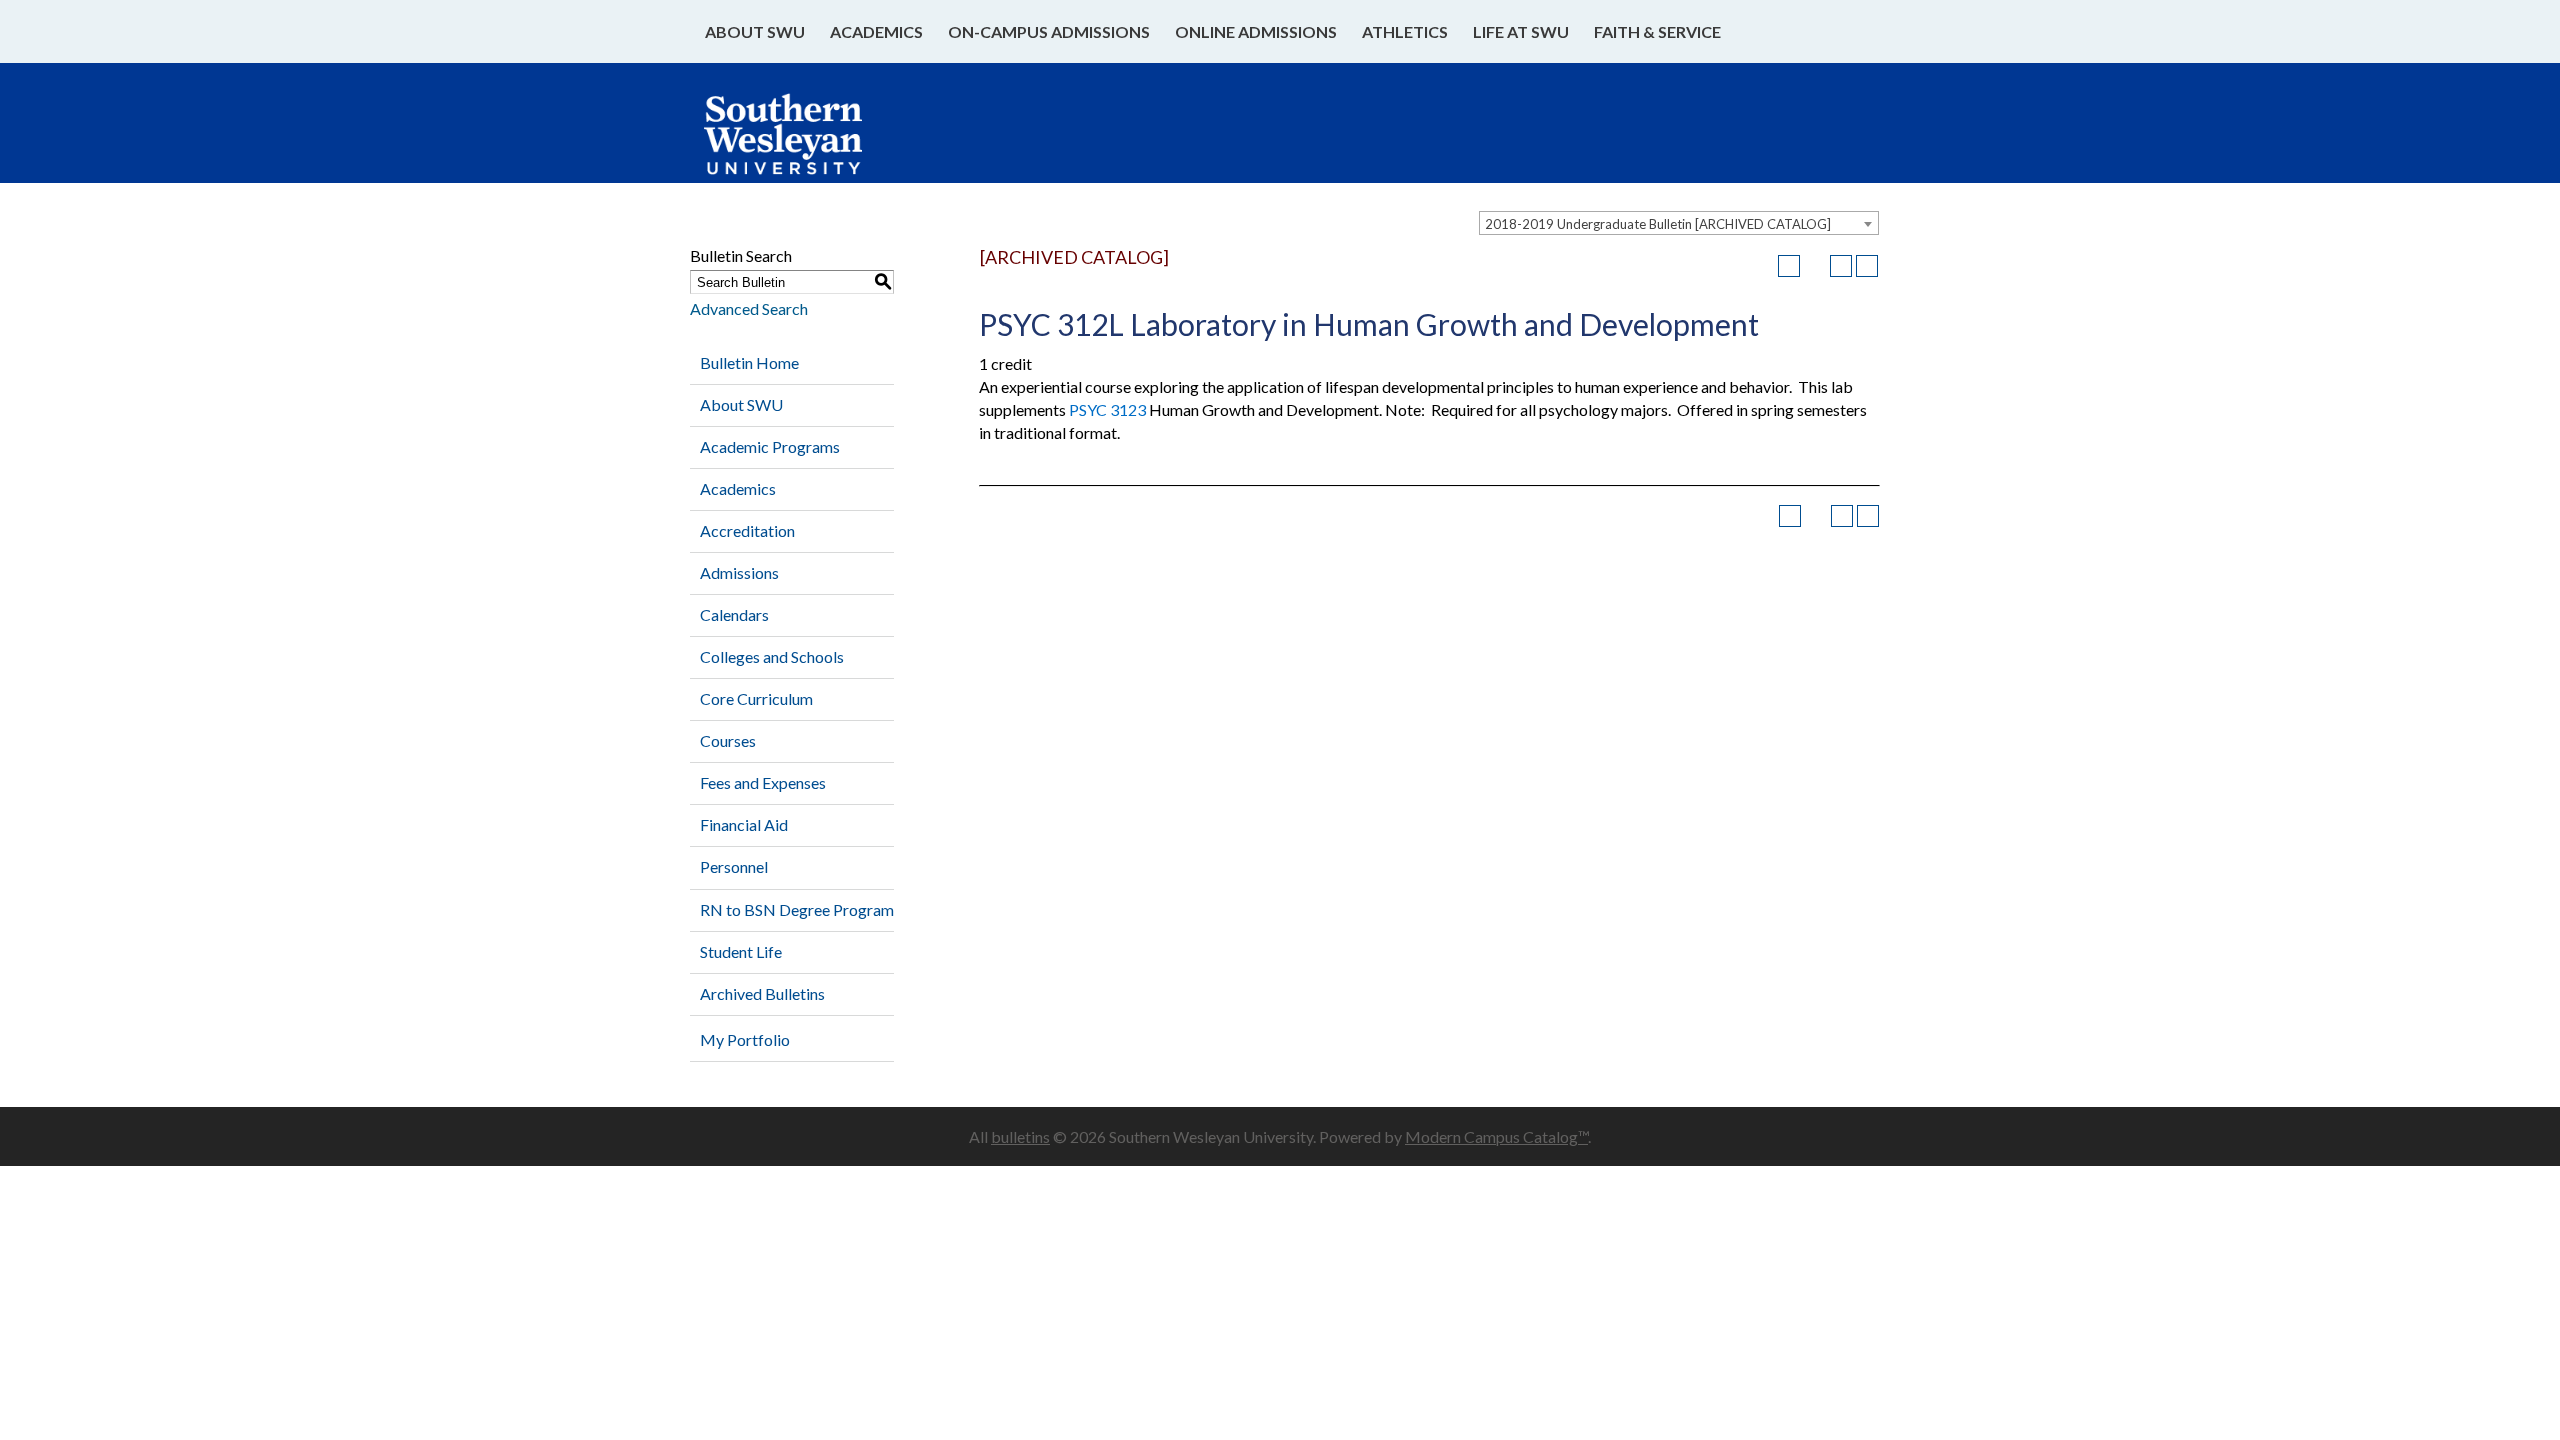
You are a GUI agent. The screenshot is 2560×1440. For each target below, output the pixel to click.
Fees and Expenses (763, 782)
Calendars (734, 614)
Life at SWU (1521, 31)
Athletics (1405, 31)
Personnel (734, 866)
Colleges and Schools (772, 656)
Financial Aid (744, 824)
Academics (876, 31)
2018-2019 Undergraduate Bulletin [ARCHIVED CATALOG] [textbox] (1658, 224)
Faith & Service (1657, 31)
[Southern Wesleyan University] (803, 144)
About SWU (755, 31)
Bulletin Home (749, 362)
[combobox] (1679, 223)
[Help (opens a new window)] (1867, 266)
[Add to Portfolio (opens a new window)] (1789, 266)
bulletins (1020, 1136)
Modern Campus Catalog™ (1496, 1136)
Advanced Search (749, 308)
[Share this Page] (1815, 266)
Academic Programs (770, 446)
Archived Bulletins (762, 993)
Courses (728, 740)
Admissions (739, 572)
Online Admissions (1256, 31)
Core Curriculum (756, 698)
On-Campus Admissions (1049, 31)
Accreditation (747, 530)
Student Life (741, 951)
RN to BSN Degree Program (797, 909)
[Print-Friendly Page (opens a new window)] (1841, 266)
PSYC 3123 (1107, 409)
